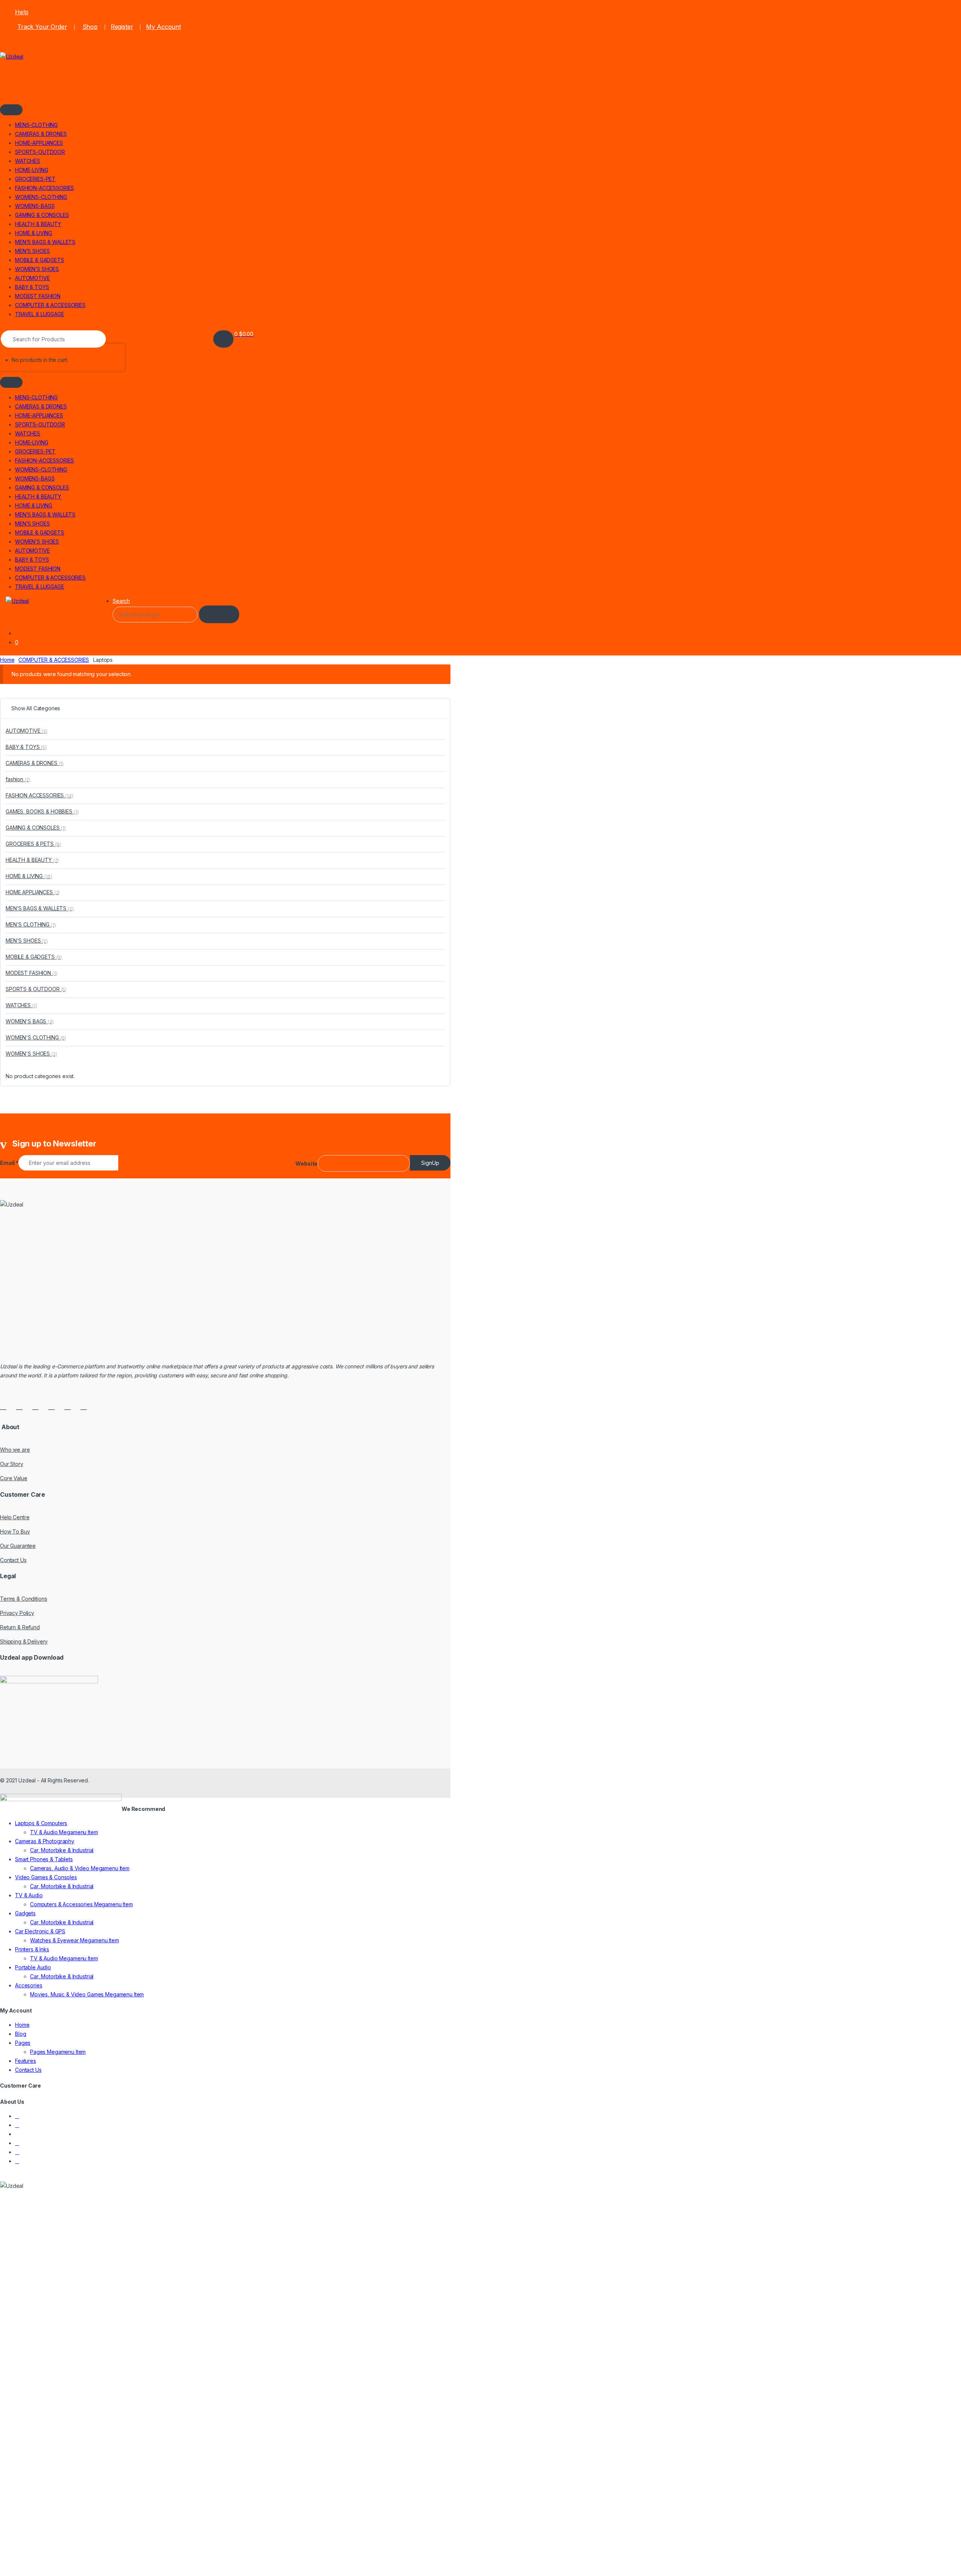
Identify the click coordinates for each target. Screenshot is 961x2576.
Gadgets (25, 1913)
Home (7, 660)
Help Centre (15, 1517)
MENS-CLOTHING (36, 125)
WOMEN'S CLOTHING (36, 1037)
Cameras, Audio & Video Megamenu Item (80, 1868)
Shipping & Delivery (24, 1641)
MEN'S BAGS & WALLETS (40, 908)
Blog (20, 2034)
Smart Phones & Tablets (44, 1859)
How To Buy (15, 1531)
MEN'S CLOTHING (31, 924)
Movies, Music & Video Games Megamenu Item (87, 1994)
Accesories (29, 1985)
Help (22, 12)
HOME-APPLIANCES (39, 143)
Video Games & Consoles (46, 1877)
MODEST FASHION (38, 296)
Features (26, 2061)
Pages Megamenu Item (58, 2052)
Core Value (14, 1478)
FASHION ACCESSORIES (39, 795)
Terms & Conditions (23, 1599)
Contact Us (13, 1560)
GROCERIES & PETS (33, 844)
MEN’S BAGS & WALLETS (45, 242)
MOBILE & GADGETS (40, 260)
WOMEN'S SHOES (31, 1054)
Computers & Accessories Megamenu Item (81, 1904)
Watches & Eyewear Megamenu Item (75, 1940)
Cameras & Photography (45, 1841)
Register (122, 27)
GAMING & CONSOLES (42, 215)
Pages (23, 2043)
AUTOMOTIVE (32, 278)
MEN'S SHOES (27, 941)
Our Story (12, 1464)
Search (121, 601)
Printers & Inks (32, 1949)
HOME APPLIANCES (33, 892)
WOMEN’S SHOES (37, 269)
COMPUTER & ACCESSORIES (50, 305)
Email (9, 1163)
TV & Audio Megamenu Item (64, 1832)
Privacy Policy (17, 1613)
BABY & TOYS (32, 287)
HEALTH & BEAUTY (38, 224)
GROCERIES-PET (35, 179)
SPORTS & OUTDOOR (36, 989)
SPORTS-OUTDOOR (40, 152)
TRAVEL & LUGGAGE (40, 314)
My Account (163, 27)
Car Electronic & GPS (40, 1931)
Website (307, 1164)
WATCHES (28, 161)
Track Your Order (42, 27)
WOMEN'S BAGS (30, 1021)
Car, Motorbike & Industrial (62, 1850)
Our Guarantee (18, 1546)
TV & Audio (29, 1895)
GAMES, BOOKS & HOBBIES (42, 811)
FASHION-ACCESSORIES (44, 188)
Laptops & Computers (41, 1823)
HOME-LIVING (32, 170)
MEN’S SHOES (32, 251)
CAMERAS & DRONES (41, 134)
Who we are (15, 1450)
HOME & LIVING (34, 233)
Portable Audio (33, 1967)
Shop (90, 27)
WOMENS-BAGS (35, 206)
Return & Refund (20, 1627)
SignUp (430, 1163)
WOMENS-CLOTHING (41, 197)
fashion (18, 779)
